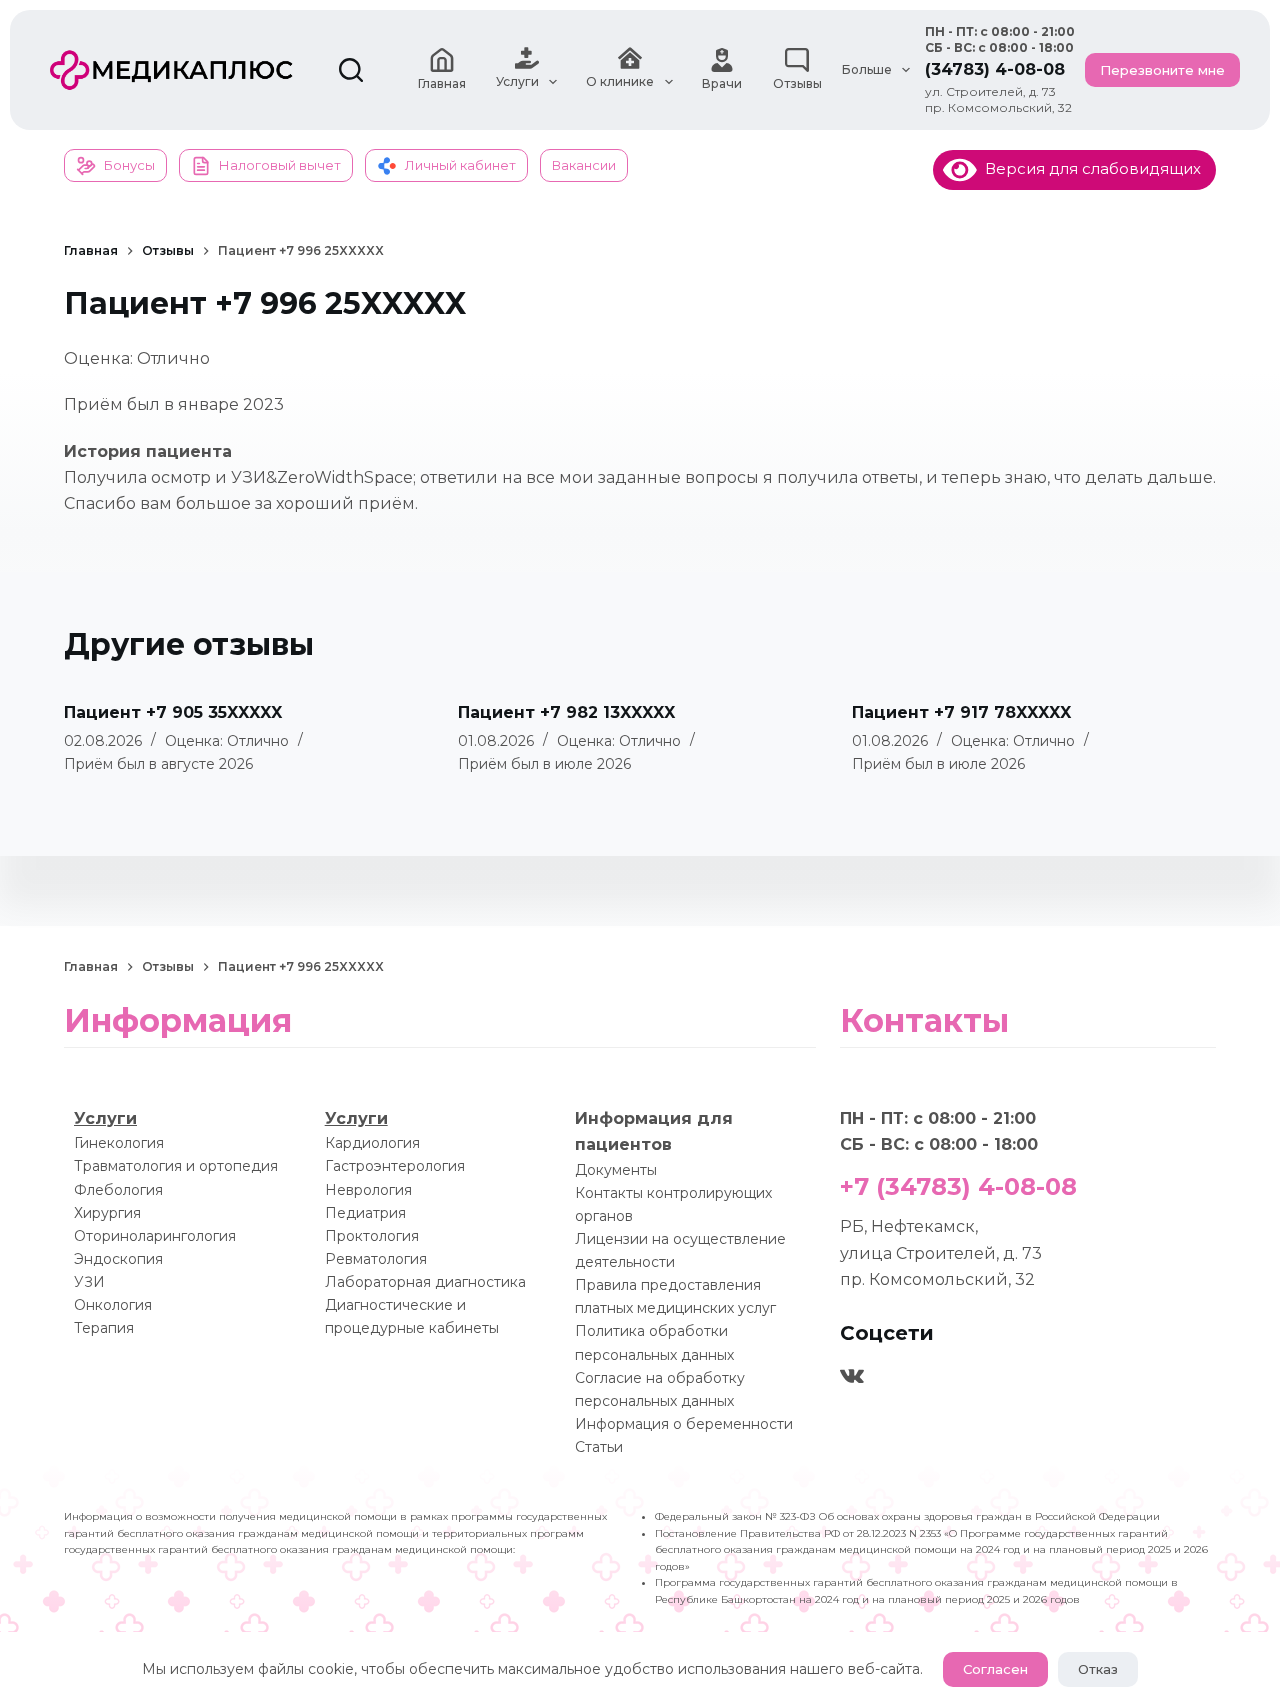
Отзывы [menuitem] (797, 83)
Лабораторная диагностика (425, 1282)
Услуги (105, 1118)
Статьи (599, 1447)
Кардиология (372, 1143)
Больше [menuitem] (867, 69)
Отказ (1098, 1669)
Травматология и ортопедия (176, 1166)
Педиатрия (365, 1213)
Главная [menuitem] (442, 83)
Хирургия (107, 1213)
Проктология (372, 1236)
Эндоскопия (118, 1259)
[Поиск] (351, 70)
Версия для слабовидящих (1089, 168)
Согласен (995, 1669)
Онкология (113, 1305)
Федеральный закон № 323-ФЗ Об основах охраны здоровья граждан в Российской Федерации (907, 1516)
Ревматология (376, 1259)
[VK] (852, 1376)
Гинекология (119, 1143)
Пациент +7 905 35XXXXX (173, 712)
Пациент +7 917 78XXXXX (961, 712)
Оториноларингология (155, 1236)
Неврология (368, 1190)
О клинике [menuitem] (620, 81)
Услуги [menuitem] (517, 81)
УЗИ (89, 1282)
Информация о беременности (684, 1424)
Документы (616, 1170)
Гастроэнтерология (395, 1166)
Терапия (104, 1328)
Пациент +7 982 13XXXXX (566, 712)
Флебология (118, 1190)
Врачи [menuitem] (722, 83)
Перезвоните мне (1162, 70)
